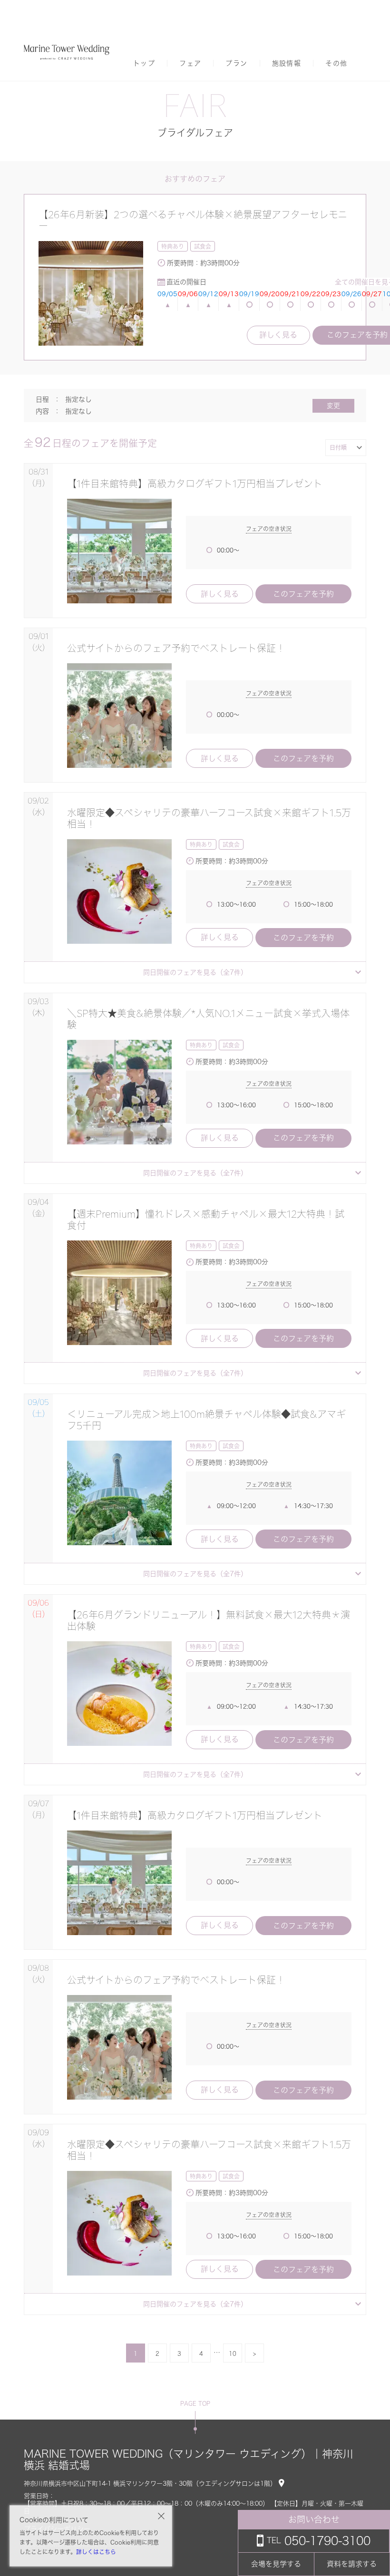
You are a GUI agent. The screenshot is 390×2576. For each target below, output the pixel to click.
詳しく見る (278, 335)
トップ (144, 63)
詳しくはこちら (96, 2552)
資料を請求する (352, 2564)
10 (233, 2353)
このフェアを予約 (303, 594)
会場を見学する (276, 2564)
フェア (190, 63)
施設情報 (287, 63)
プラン (236, 63)
